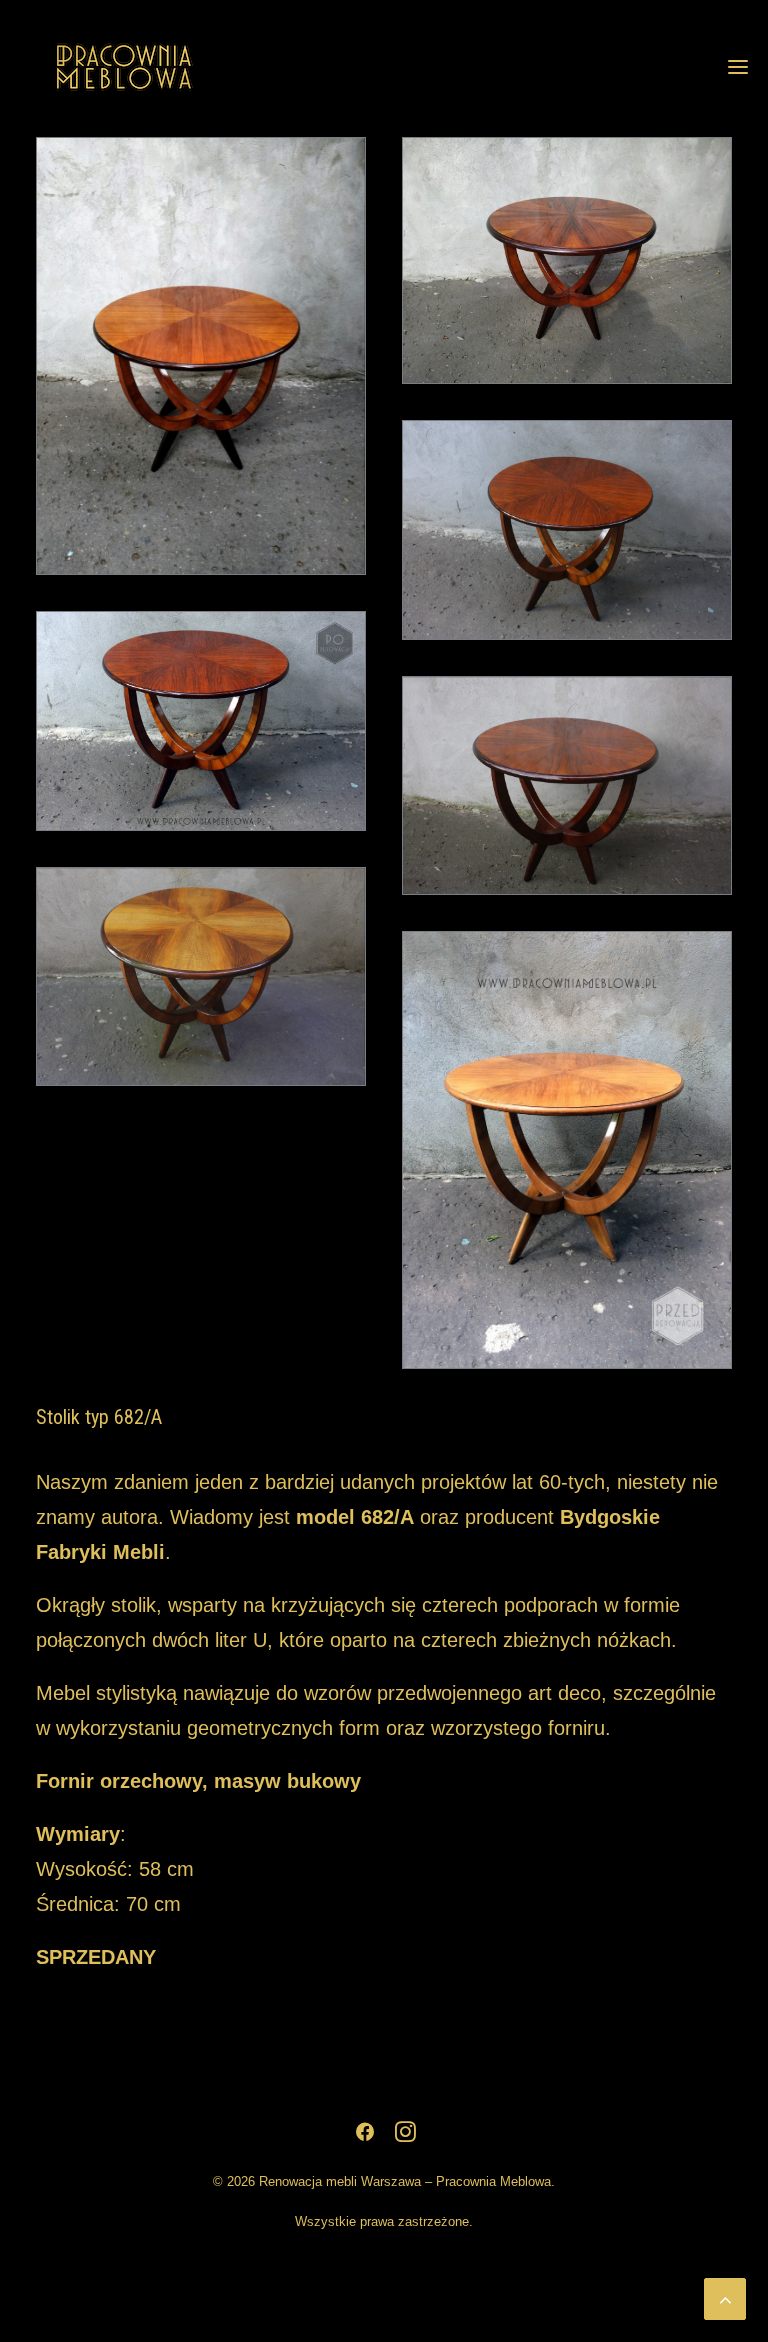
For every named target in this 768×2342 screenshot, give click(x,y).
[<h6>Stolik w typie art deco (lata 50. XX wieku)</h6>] (567, 530)
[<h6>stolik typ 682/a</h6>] (201, 356)
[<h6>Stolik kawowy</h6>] (567, 260)
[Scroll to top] (725, 2297)
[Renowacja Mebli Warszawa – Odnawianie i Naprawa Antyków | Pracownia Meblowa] (123, 67)
